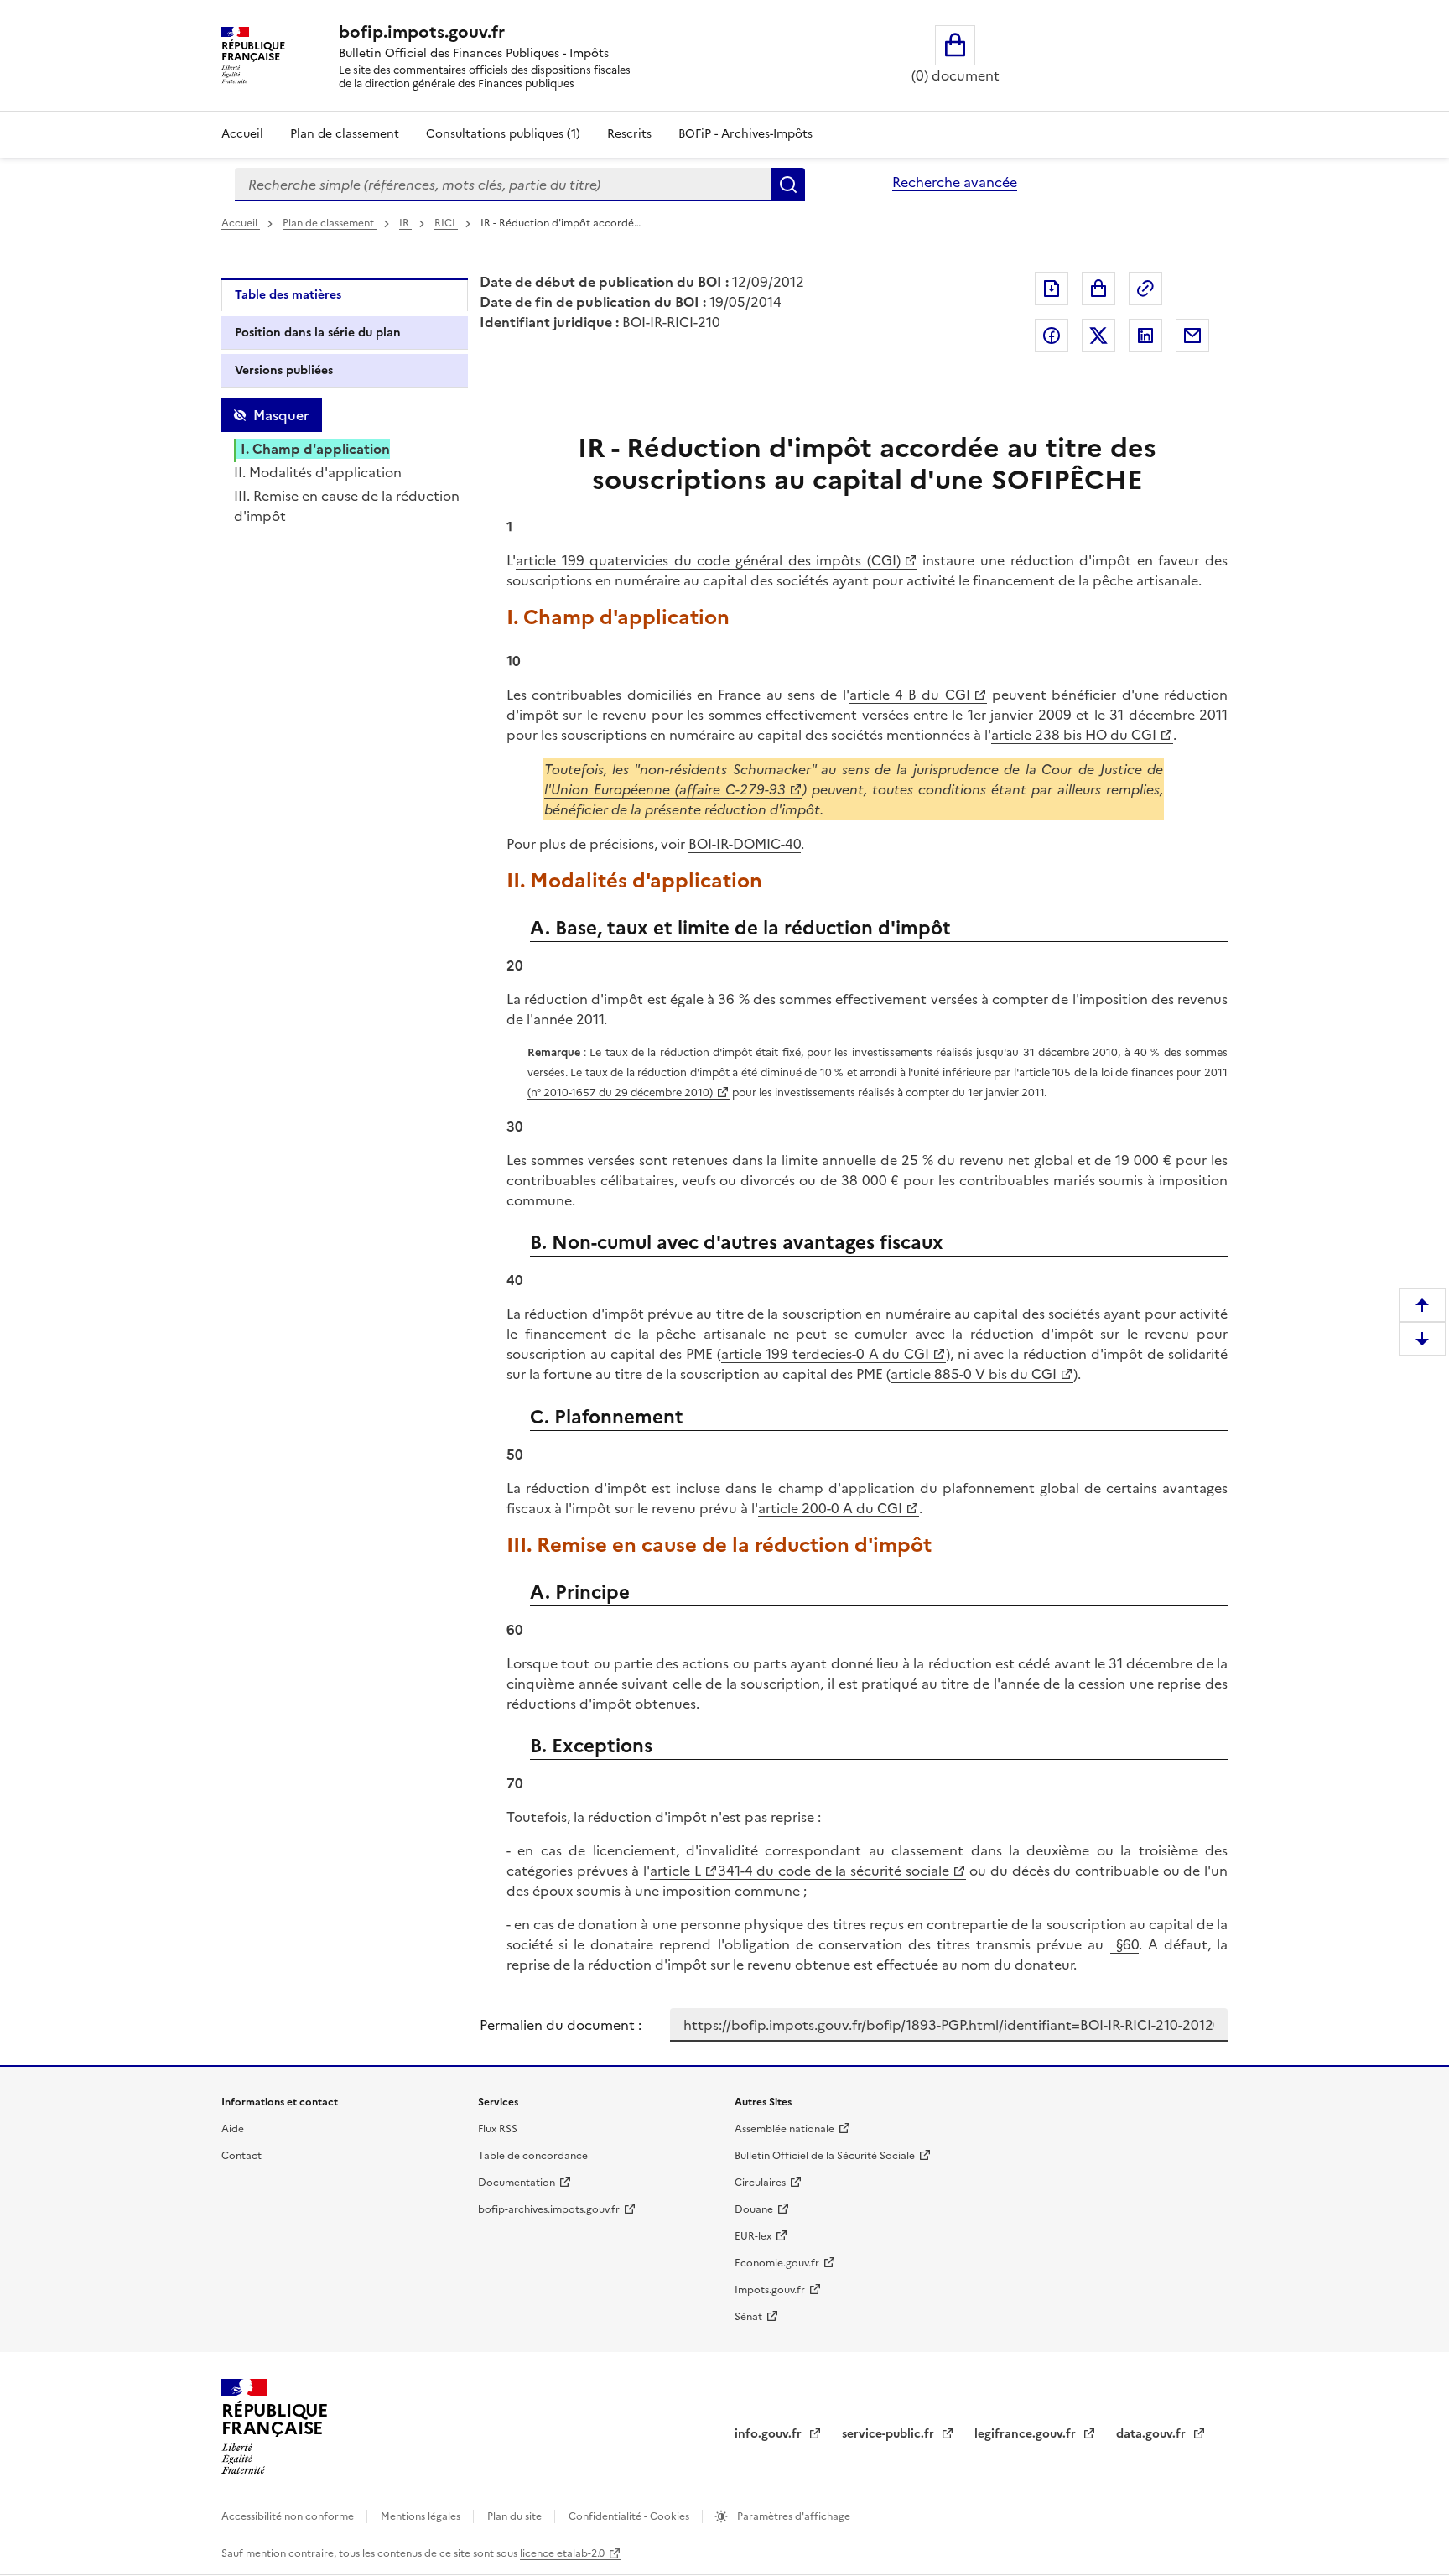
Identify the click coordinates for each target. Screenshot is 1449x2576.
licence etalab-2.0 (562, 2553)
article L (675, 1871)
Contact (241, 2156)
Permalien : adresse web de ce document (1145, 289)
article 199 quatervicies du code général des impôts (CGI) (708, 560)
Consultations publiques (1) (503, 134)
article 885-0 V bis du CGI (974, 1374)
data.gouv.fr (1153, 2434)
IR (405, 223)
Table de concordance (533, 2156)
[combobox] (503, 185)
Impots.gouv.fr (770, 2290)
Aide (233, 2129)
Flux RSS (498, 2129)
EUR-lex (753, 2236)
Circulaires (760, 2183)
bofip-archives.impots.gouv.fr (549, 2209)
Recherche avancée (955, 182)
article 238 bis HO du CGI (1074, 735)
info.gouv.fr (770, 2434)
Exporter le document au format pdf (1052, 289)
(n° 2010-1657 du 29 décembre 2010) (620, 1093)
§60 (1124, 1944)
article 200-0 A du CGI (830, 1508)
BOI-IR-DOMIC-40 (745, 844)
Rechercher (788, 185)
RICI (446, 223)
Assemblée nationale (784, 2129)
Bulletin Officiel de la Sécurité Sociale (825, 2156)
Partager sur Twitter (1098, 336)
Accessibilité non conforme (289, 2516)
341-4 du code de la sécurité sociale (834, 1871)
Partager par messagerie (1192, 336)
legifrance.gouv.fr (1027, 2434)
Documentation (517, 2183)
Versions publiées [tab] (284, 370)
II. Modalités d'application (318, 472)
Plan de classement (345, 134)
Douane (754, 2209)
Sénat (748, 2317)
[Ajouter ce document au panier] (1098, 289)
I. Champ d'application (315, 449)
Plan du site (516, 2516)
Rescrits (629, 134)
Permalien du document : (561, 2025)
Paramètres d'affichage (792, 2516)
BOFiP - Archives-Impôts (745, 134)
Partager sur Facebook (1052, 336)
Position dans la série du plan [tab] (318, 333)
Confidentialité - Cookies (630, 2516)
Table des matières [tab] (288, 295)
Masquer (281, 415)
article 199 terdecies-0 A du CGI (826, 1354)
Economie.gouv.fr (777, 2263)
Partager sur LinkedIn (1145, 336)
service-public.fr (890, 2434)
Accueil (242, 134)
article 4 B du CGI (910, 695)
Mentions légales (422, 2516)
